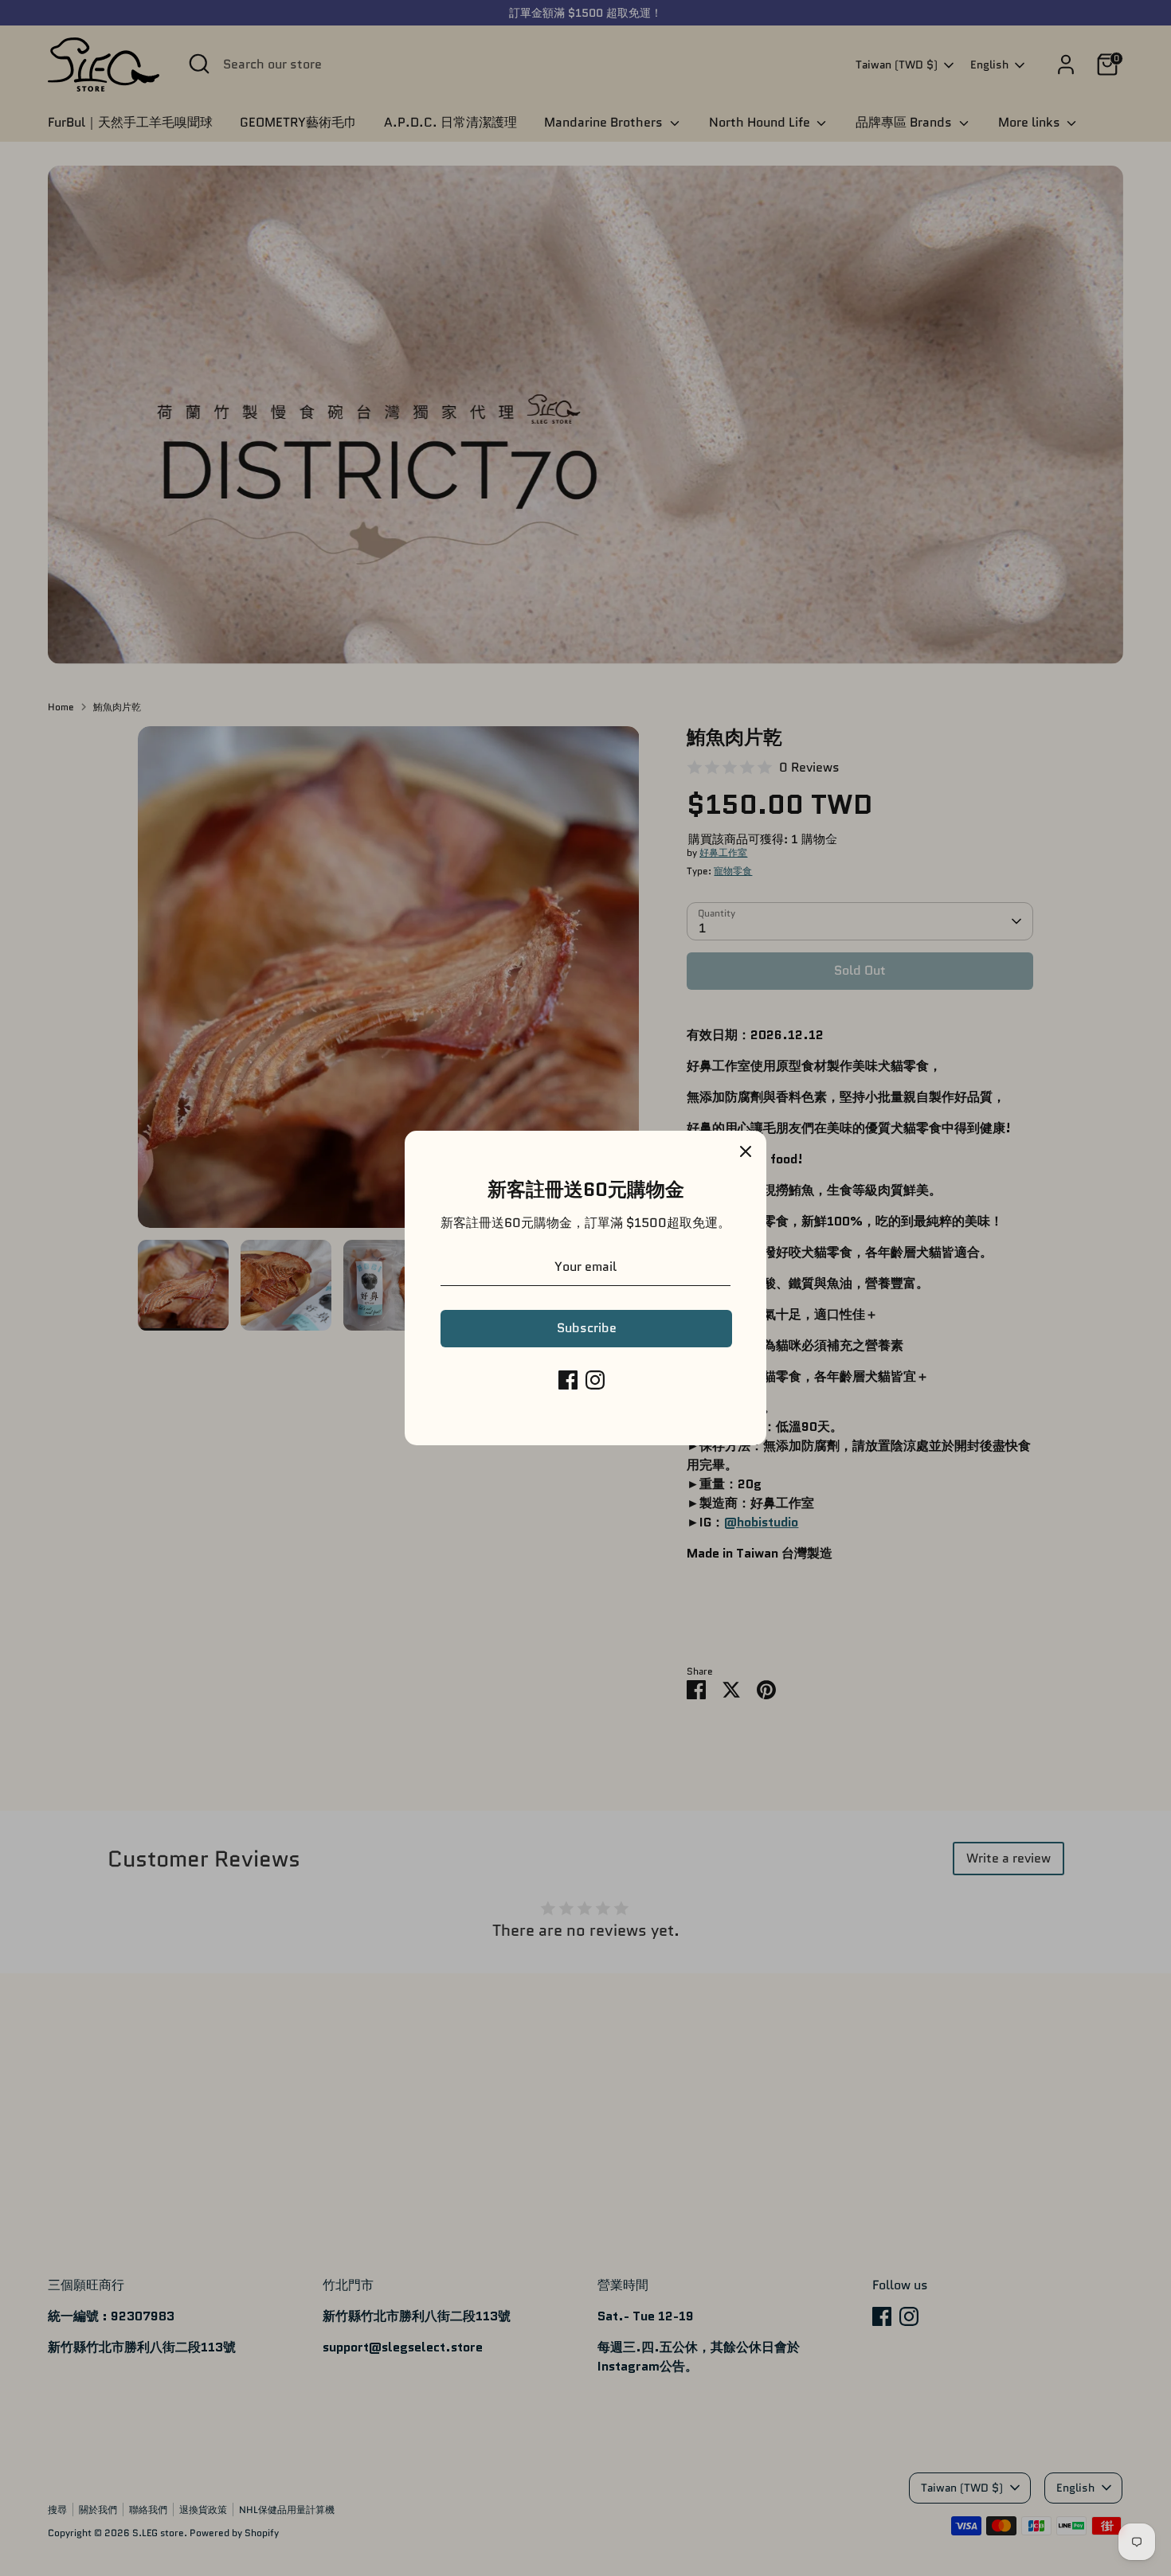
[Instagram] (595, 1380)
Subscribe (587, 1328)
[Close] (746, 1151)
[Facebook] (568, 1380)
